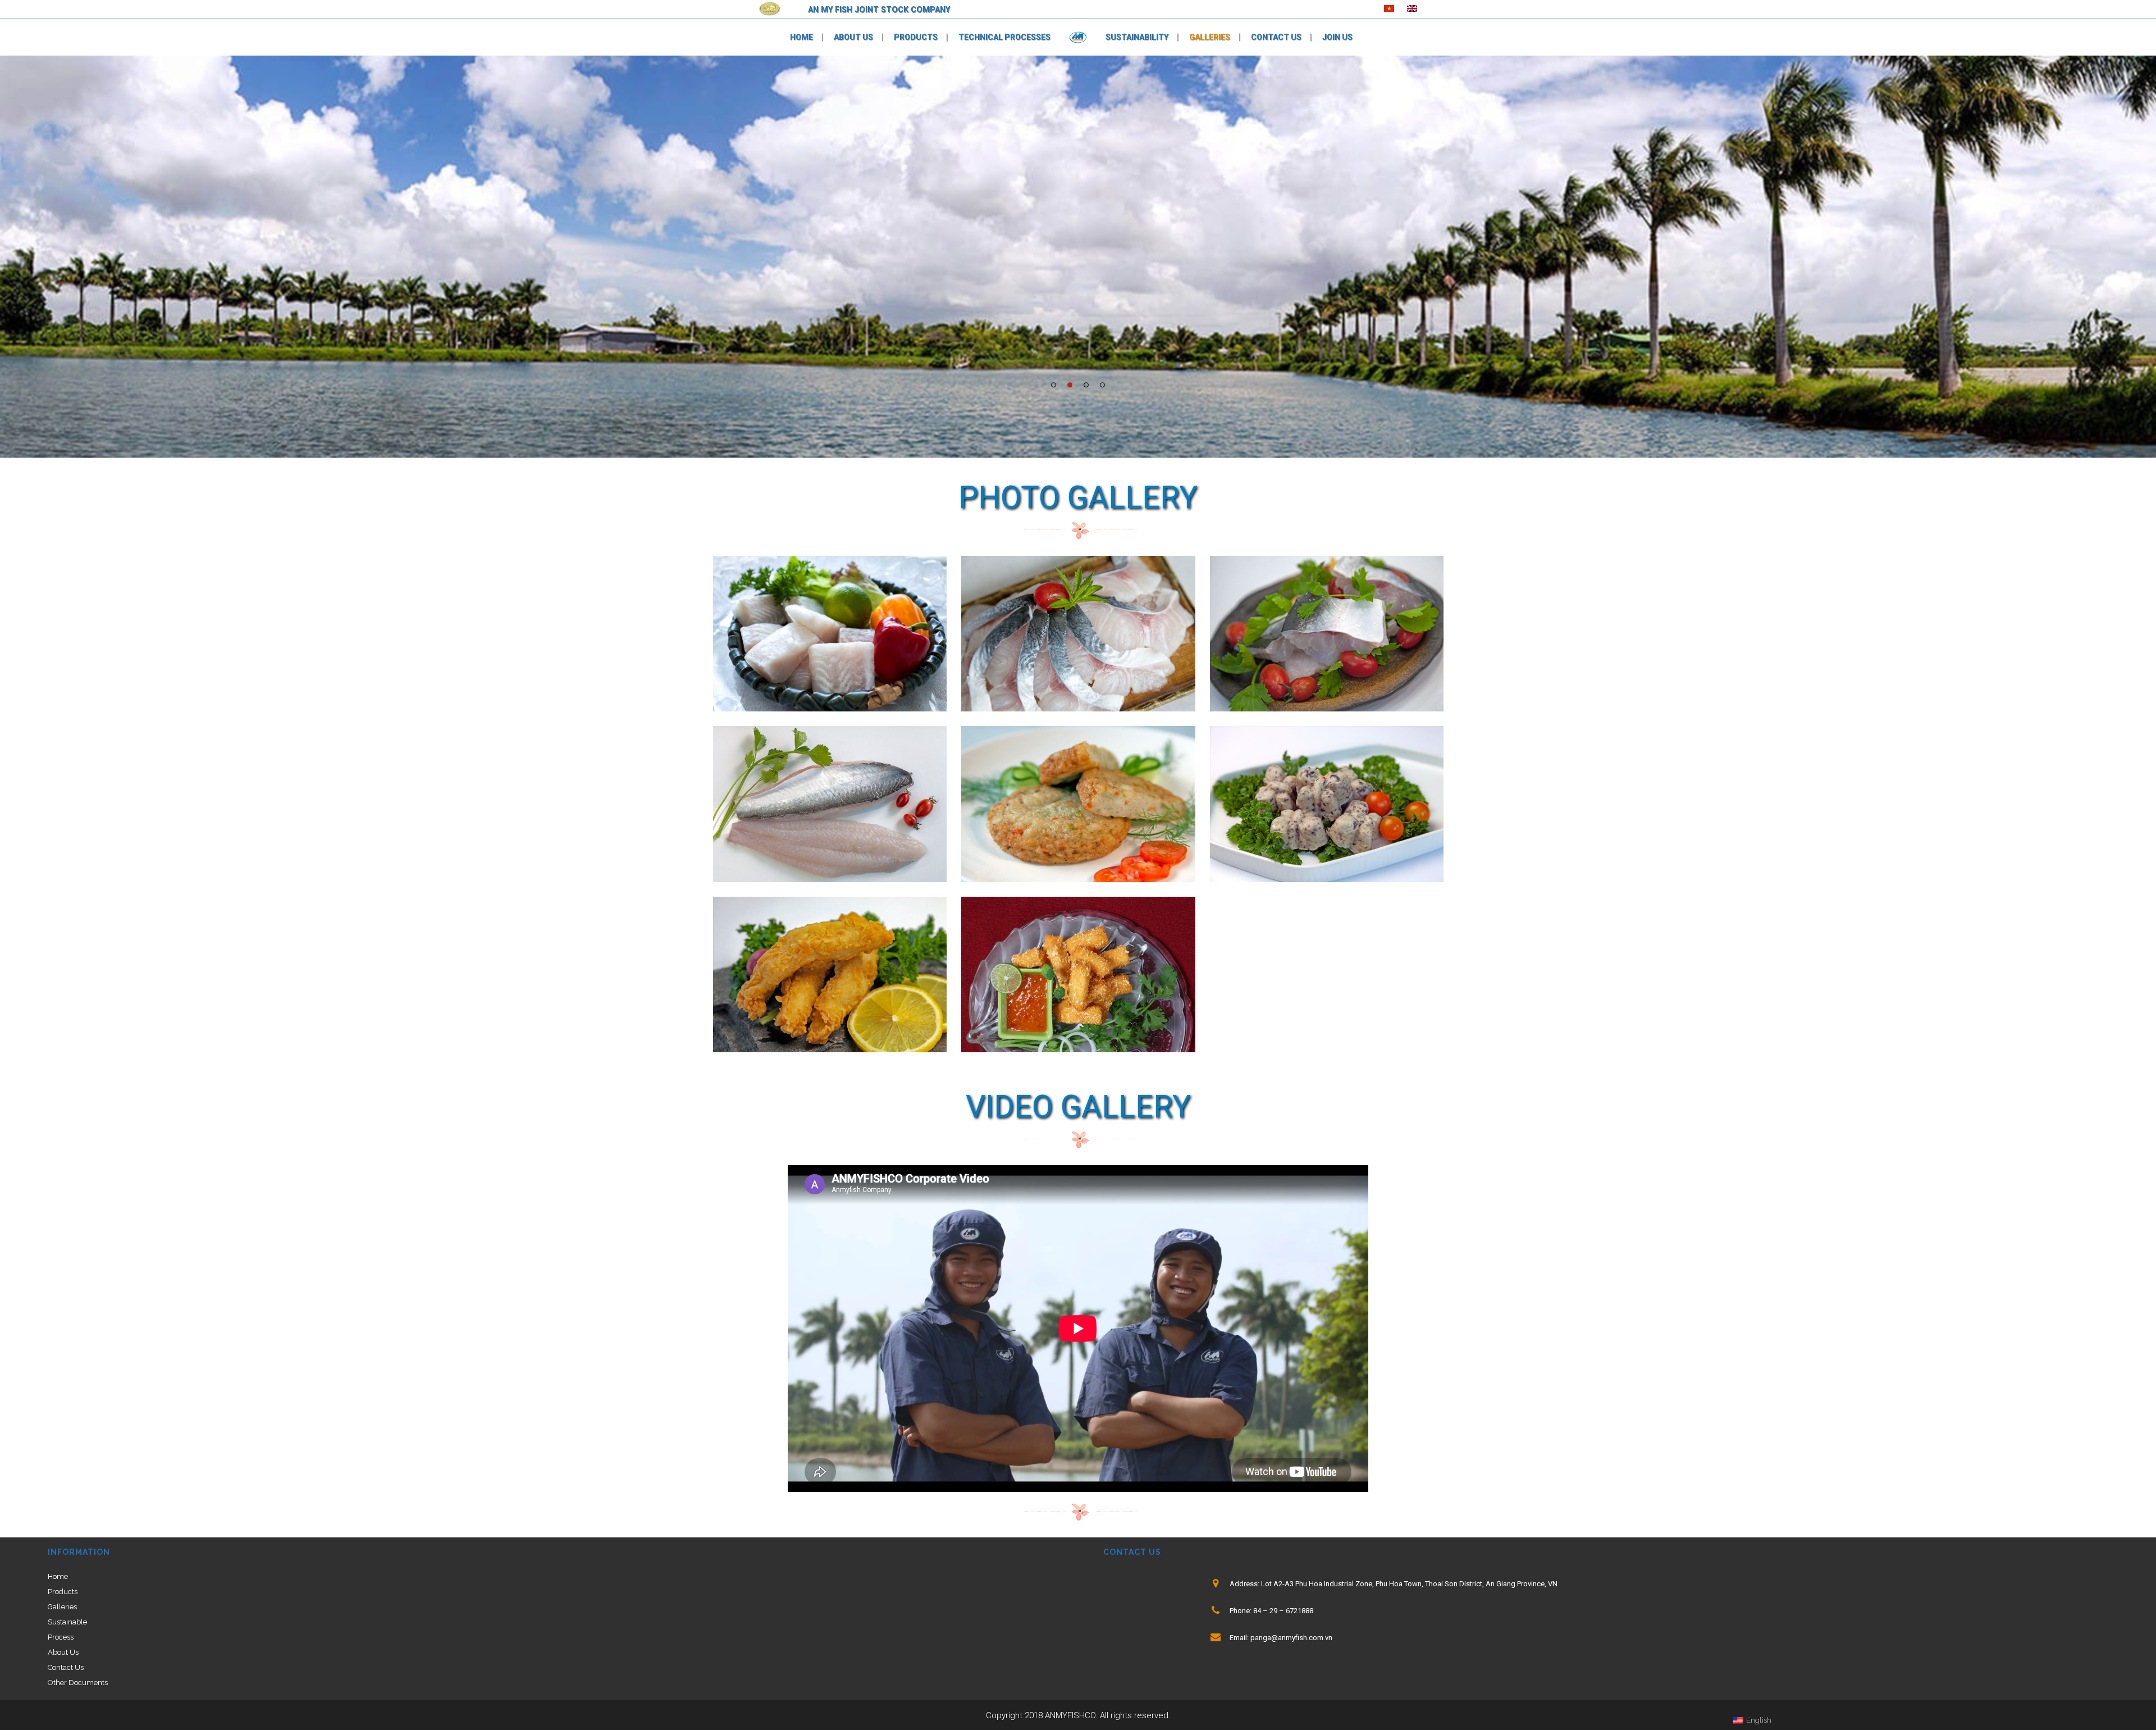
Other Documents (78, 1683)
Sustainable (67, 1622)
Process (61, 1637)
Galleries (62, 1607)
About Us (63, 1652)
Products (63, 1592)
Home (58, 1576)
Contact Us (66, 1667)
